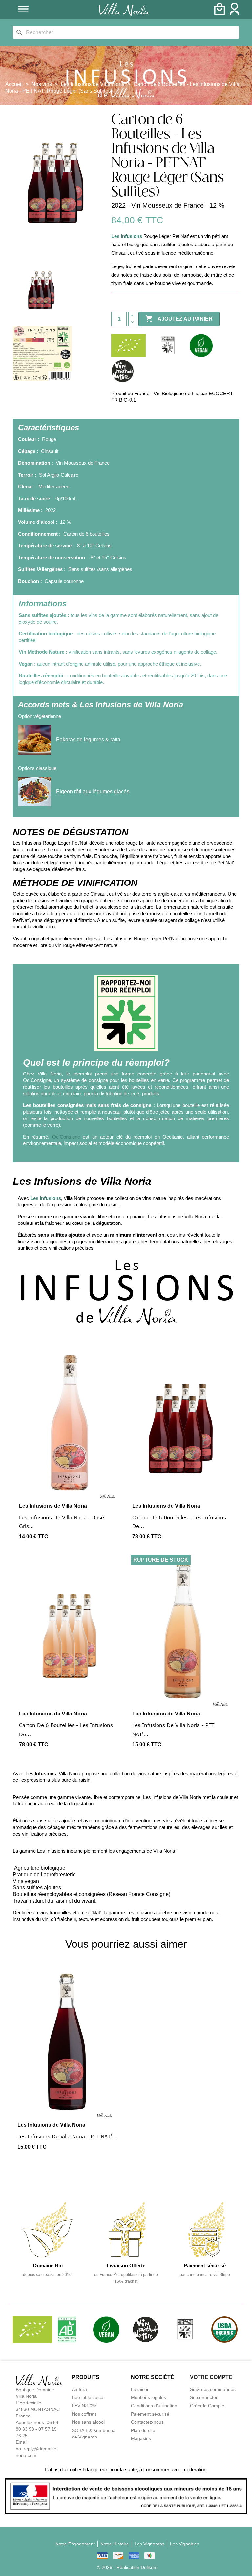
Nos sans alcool (88, 2422)
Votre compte (211, 2377)
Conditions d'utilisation (154, 2406)
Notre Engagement (75, 2544)
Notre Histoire (115, 2544)
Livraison (140, 2389)
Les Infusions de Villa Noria (53, 1506)
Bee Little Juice (88, 2397)
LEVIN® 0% (84, 2406)
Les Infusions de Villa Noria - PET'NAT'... (67, 2136)
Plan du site (143, 2430)
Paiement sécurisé (150, 2414)
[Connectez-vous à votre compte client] (234, 13)
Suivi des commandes (213, 2389)
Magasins (141, 2438)
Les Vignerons (149, 2544)
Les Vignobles (185, 2544)
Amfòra (79, 2389)
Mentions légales (148, 2397)
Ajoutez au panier (179, 319)
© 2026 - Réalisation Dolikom (127, 2567)
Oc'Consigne (66, 1137)
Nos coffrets (84, 2414)
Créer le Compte (207, 2406)
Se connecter (204, 2397)
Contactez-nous (147, 2422)
